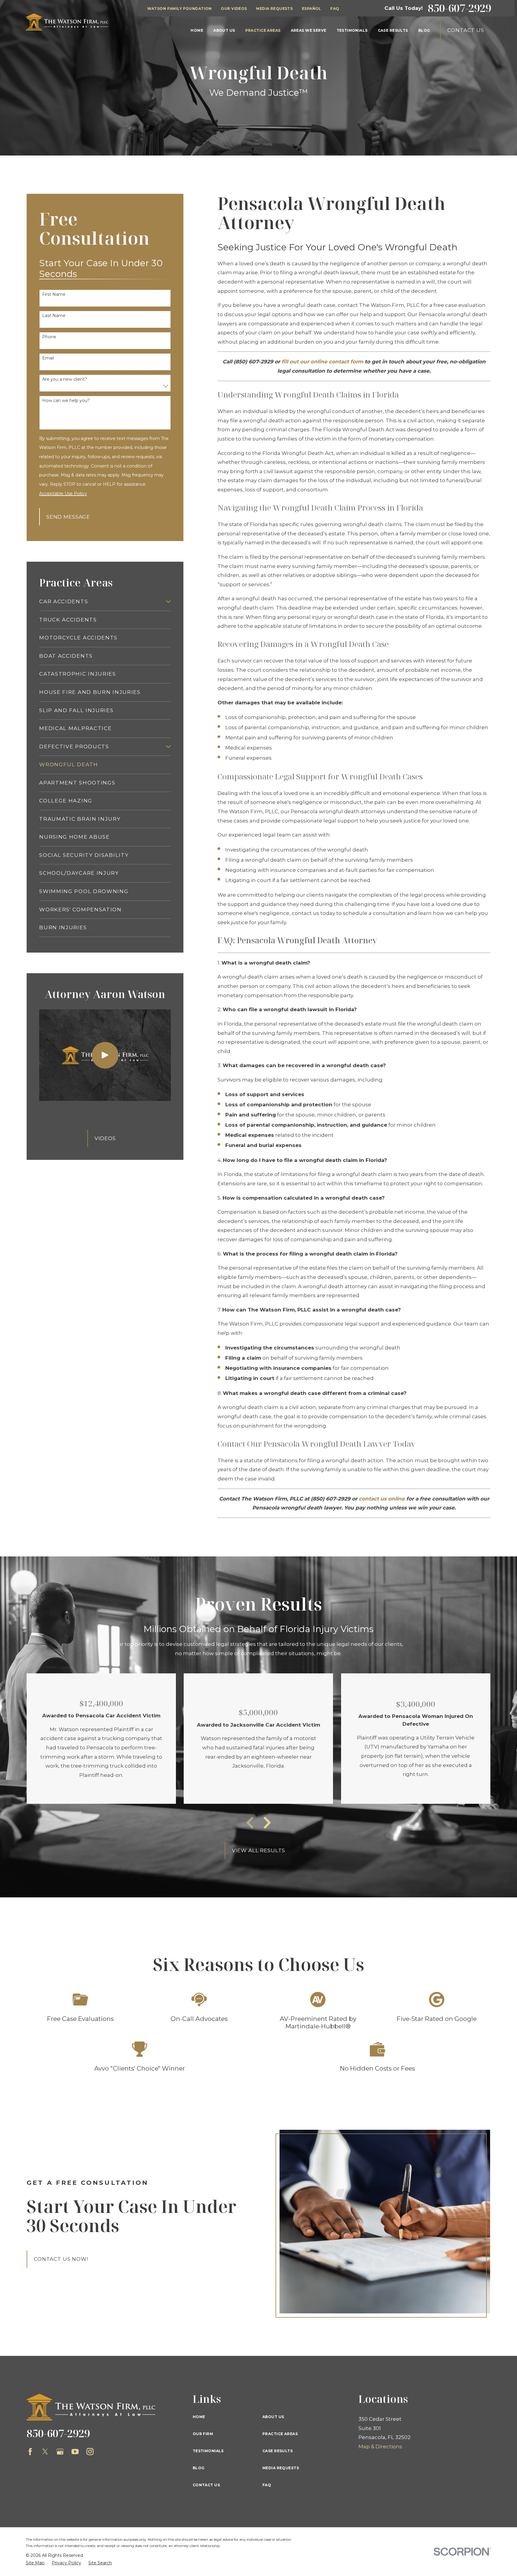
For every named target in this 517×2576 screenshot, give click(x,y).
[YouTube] (75, 2452)
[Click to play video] (105, 1055)
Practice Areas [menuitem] (263, 30)
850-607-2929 (460, 8)
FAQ (335, 9)
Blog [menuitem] (424, 30)
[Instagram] (90, 2452)
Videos (105, 1138)
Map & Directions (380, 2446)
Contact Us (466, 30)
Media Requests (274, 9)
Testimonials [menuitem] (352, 30)
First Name (54, 294)
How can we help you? (66, 401)
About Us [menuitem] (224, 30)
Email (48, 358)
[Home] (67, 22)
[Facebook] (30, 2452)
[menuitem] (101, 602)
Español (312, 9)
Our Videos (234, 9)
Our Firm (203, 2434)
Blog (199, 2468)
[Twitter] (45, 2452)
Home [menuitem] (197, 30)
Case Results (277, 2451)
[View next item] (267, 1823)
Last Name (54, 316)
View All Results (259, 1850)
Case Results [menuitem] (393, 30)
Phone (49, 337)
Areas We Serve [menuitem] (309, 30)
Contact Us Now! (61, 2259)
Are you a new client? (65, 379)
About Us (273, 2417)
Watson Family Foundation (180, 9)
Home (199, 2417)
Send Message (68, 517)
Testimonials (208, 2451)
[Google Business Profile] (60, 2452)
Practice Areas (280, 2434)
